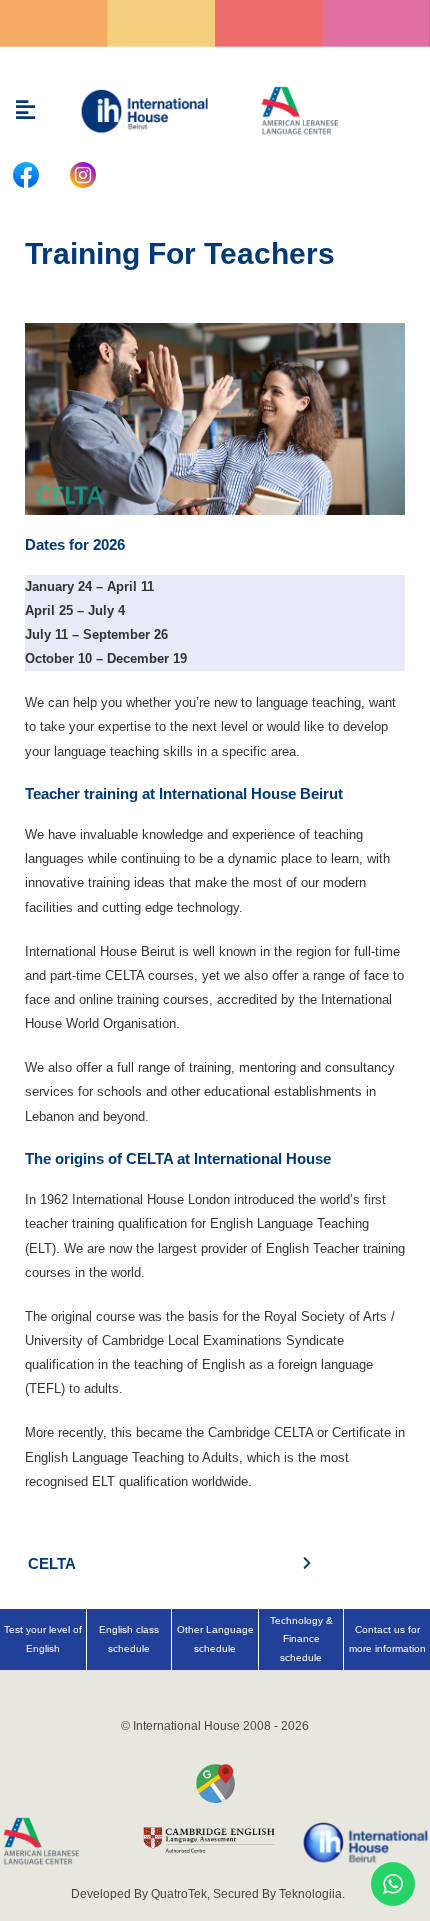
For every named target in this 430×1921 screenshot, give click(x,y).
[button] (25, 110)
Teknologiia (310, 1894)
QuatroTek (179, 1894)
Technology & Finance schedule (301, 1639)
